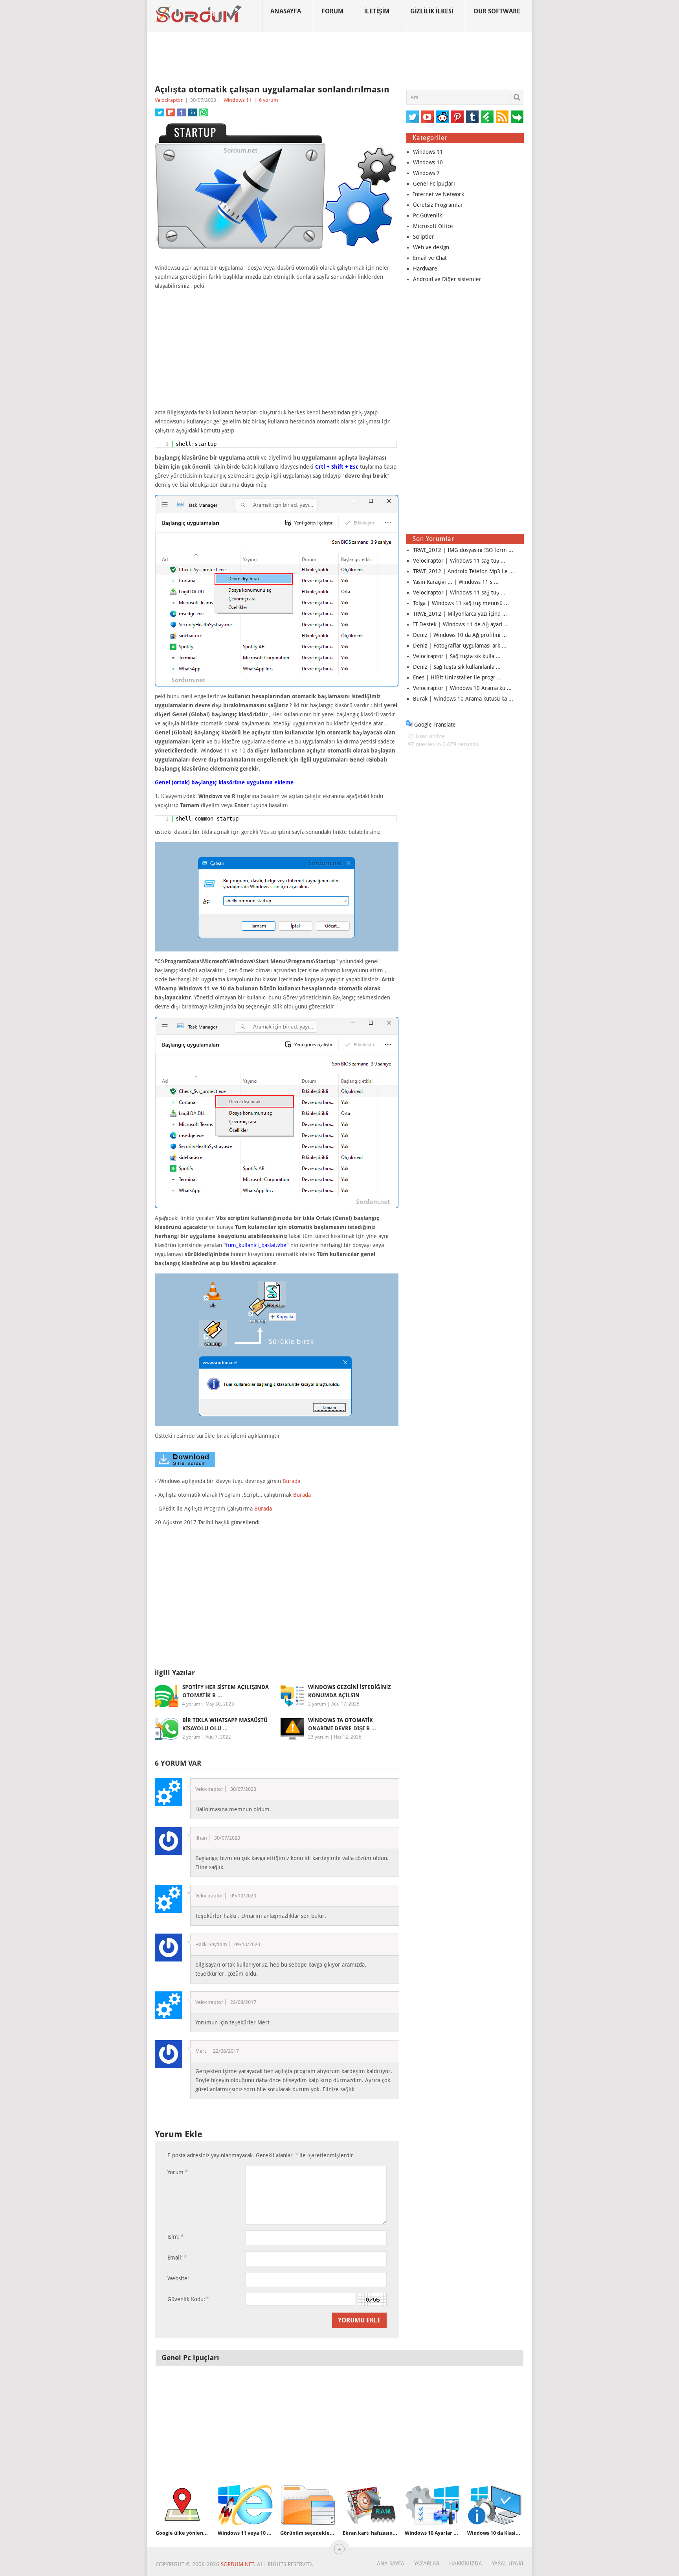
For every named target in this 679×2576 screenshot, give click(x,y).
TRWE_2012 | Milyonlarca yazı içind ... (460, 614)
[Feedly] (487, 117)
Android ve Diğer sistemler (447, 279)
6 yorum (269, 100)
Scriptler (424, 237)
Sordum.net (237, 2564)
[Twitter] (413, 117)
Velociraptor (169, 100)
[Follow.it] (517, 117)
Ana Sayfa (391, 2563)
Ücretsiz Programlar (438, 205)
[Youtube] (428, 117)
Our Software (497, 11)
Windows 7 (426, 173)
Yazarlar (427, 2563)
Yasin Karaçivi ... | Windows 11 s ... (456, 582)
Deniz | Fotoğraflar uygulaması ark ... (460, 646)
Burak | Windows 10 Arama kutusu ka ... (463, 699)
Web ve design (431, 247)
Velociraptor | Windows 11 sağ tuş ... (459, 561)
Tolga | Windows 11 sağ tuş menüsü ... (461, 603)
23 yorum (318, 1737)
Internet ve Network (439, 194)
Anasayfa (286, 11)
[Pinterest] (457, 117)
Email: (177, 2257)
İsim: (175, 2237)
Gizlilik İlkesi (432, 11)
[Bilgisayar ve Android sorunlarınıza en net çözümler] (199, 14)
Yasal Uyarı (508, 2563)
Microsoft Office (433, 226)
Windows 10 (428, 162)
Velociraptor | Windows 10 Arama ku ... (462, 688)
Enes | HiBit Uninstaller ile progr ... (457, 677)
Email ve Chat (430, 258)
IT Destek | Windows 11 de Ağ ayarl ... (461, 624)
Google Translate (434, 725)
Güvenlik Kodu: (188, 2299)
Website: (178, 2278)
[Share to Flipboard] (171, 112)
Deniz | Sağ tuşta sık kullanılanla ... (457, 667)
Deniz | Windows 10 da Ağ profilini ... (460, 635)
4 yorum (191, 1704)
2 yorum (317, 1704)
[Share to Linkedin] (193, 112)
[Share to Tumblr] (182, 112)
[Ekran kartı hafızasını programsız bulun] (370, 2505)
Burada (291, 1481)
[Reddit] (442, 117)
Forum (333, 11)
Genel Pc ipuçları (434, 184)
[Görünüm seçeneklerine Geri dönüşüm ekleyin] (308, 2505)
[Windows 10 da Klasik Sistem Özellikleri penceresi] (495, 2505)
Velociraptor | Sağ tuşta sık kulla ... (457, 656)
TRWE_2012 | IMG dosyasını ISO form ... (463, 550)
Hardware (425, 269)
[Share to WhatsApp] (204, 112)
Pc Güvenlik (428, 215)
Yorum (177, 2172)
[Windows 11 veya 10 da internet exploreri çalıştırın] (245, 2505)
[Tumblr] (472, 117)
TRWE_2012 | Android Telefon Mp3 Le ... (463, 571)
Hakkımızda (466, 2563)
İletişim (377, 11)
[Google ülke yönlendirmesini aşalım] (183, 2505)
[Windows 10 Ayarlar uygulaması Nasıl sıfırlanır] (432, 2505)
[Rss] (502, 117)
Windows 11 (238, 100)
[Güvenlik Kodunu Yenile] (372, 2299)
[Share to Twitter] (160, 112)
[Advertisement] (339, 59)
